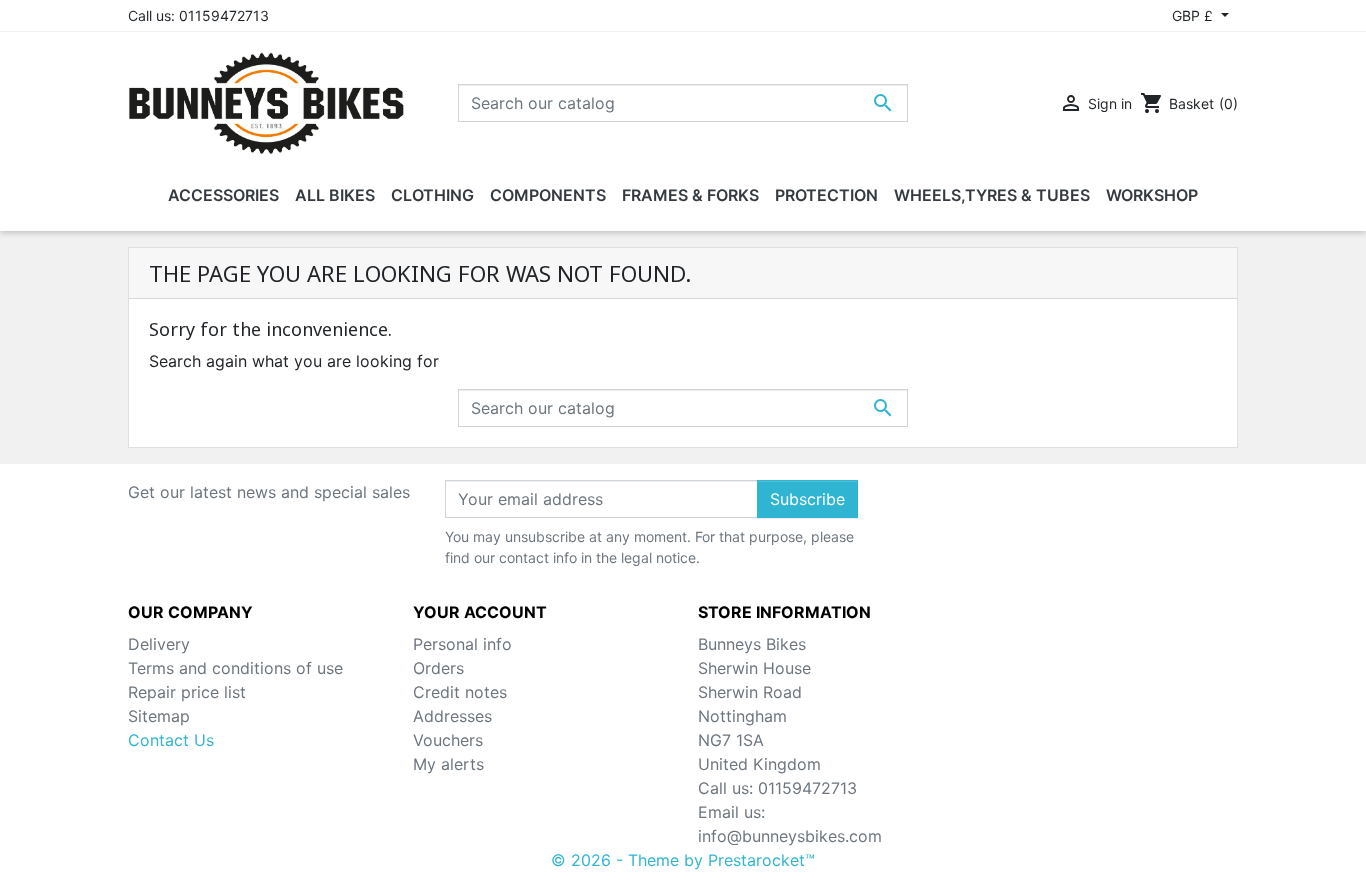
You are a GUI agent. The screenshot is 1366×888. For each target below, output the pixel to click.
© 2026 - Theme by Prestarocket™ (683, 860)
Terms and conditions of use (235, 668)
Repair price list (187, 692)
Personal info (462, 644)
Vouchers (448, 740)
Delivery (159, 644)
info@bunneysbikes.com (790, 836)
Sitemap (159, 716)
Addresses (452, 716)
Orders (438, 668)
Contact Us (171, 740)
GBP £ (1194, 15)
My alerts (448, 764)
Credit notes (460, 692)
